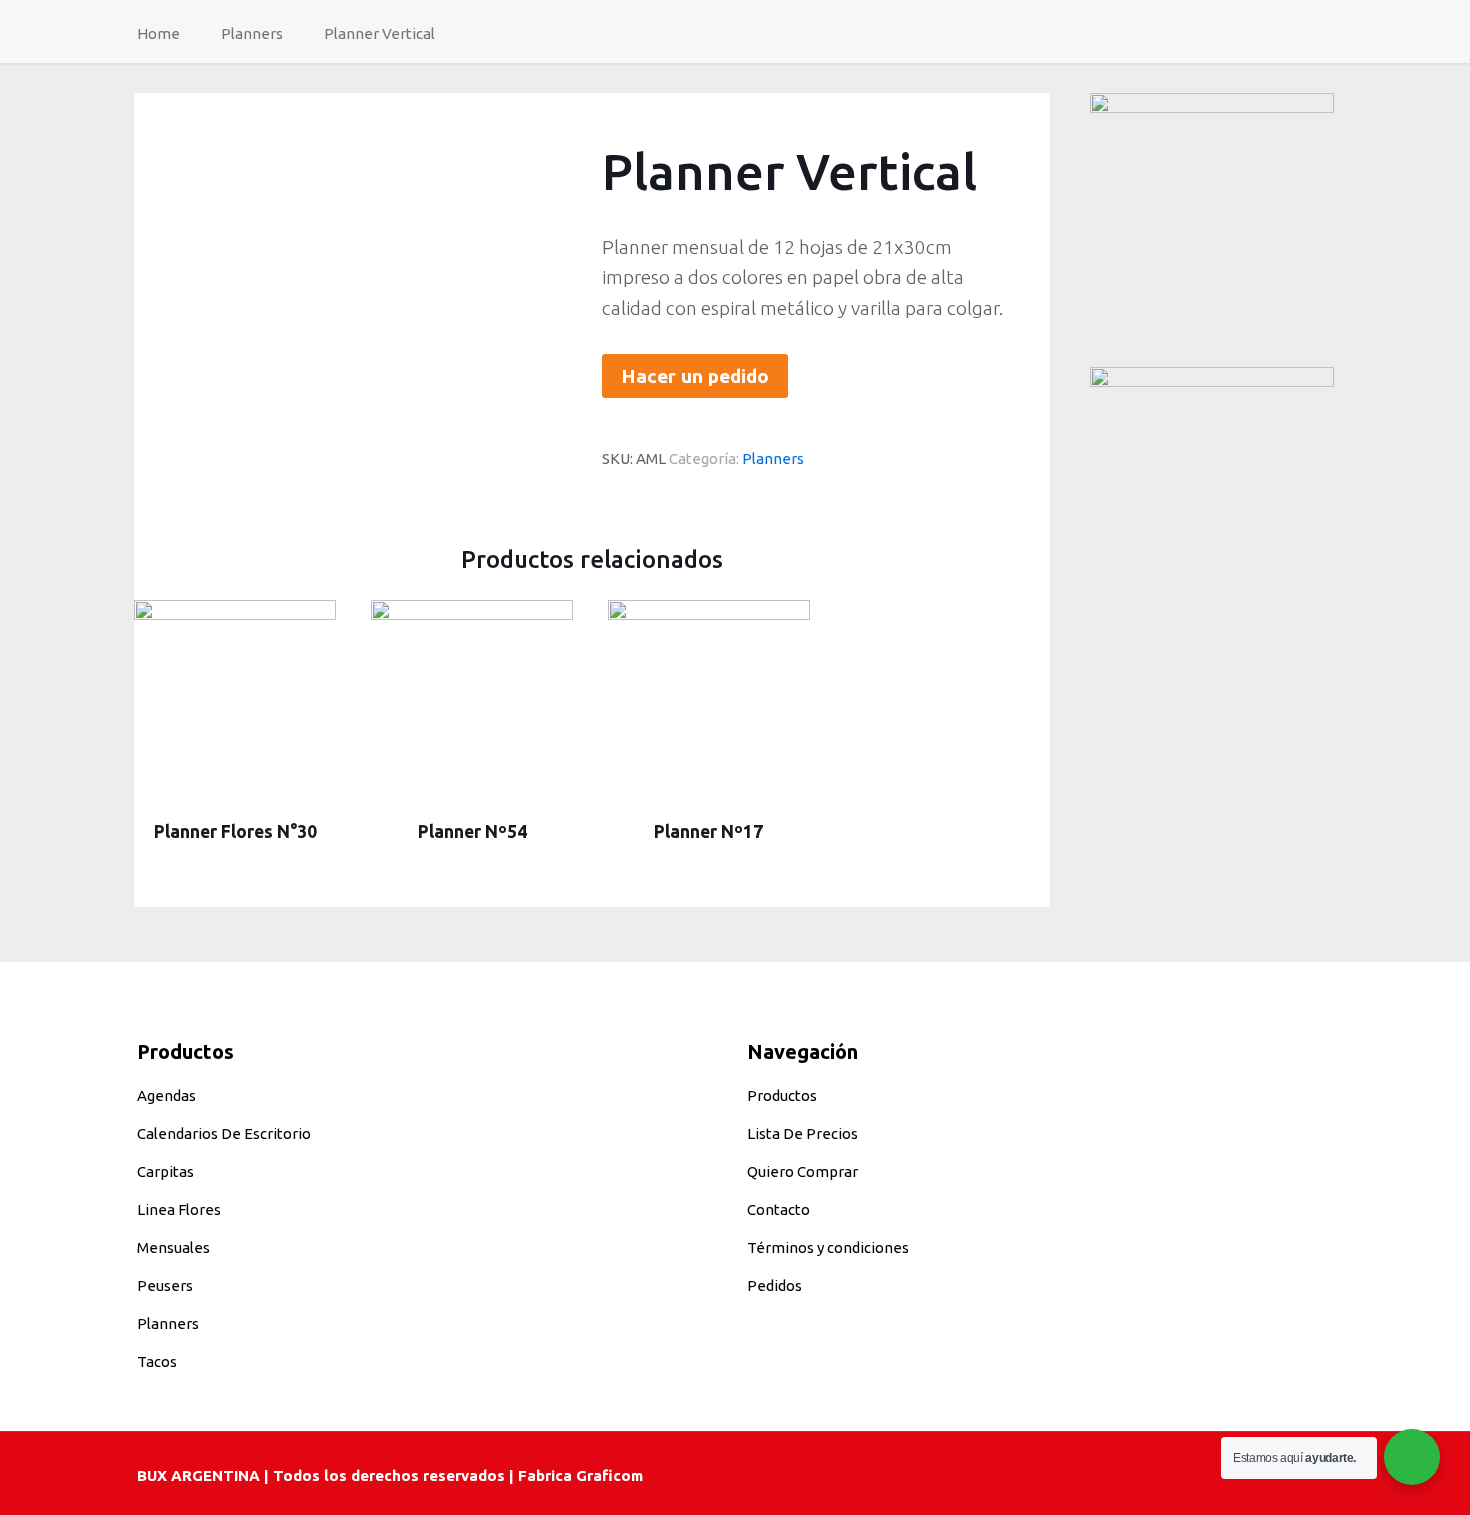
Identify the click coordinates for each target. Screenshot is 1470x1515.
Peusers (165, 1285)
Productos (782, 1095)
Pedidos (774, 1285)
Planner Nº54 (472, 831)
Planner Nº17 (708, 831)
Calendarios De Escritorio (224, 1133)
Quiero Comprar (802, 1171)
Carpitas (165, 1171)
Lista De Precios (802, 1133)
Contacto (778, 1209)
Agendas (166, 1095)
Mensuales (173, 1247)
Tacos (157, 1361)
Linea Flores (179, 1209)
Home (158, 33)
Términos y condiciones (828, 1247)
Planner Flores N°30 (235, 831)
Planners (252, 33)
